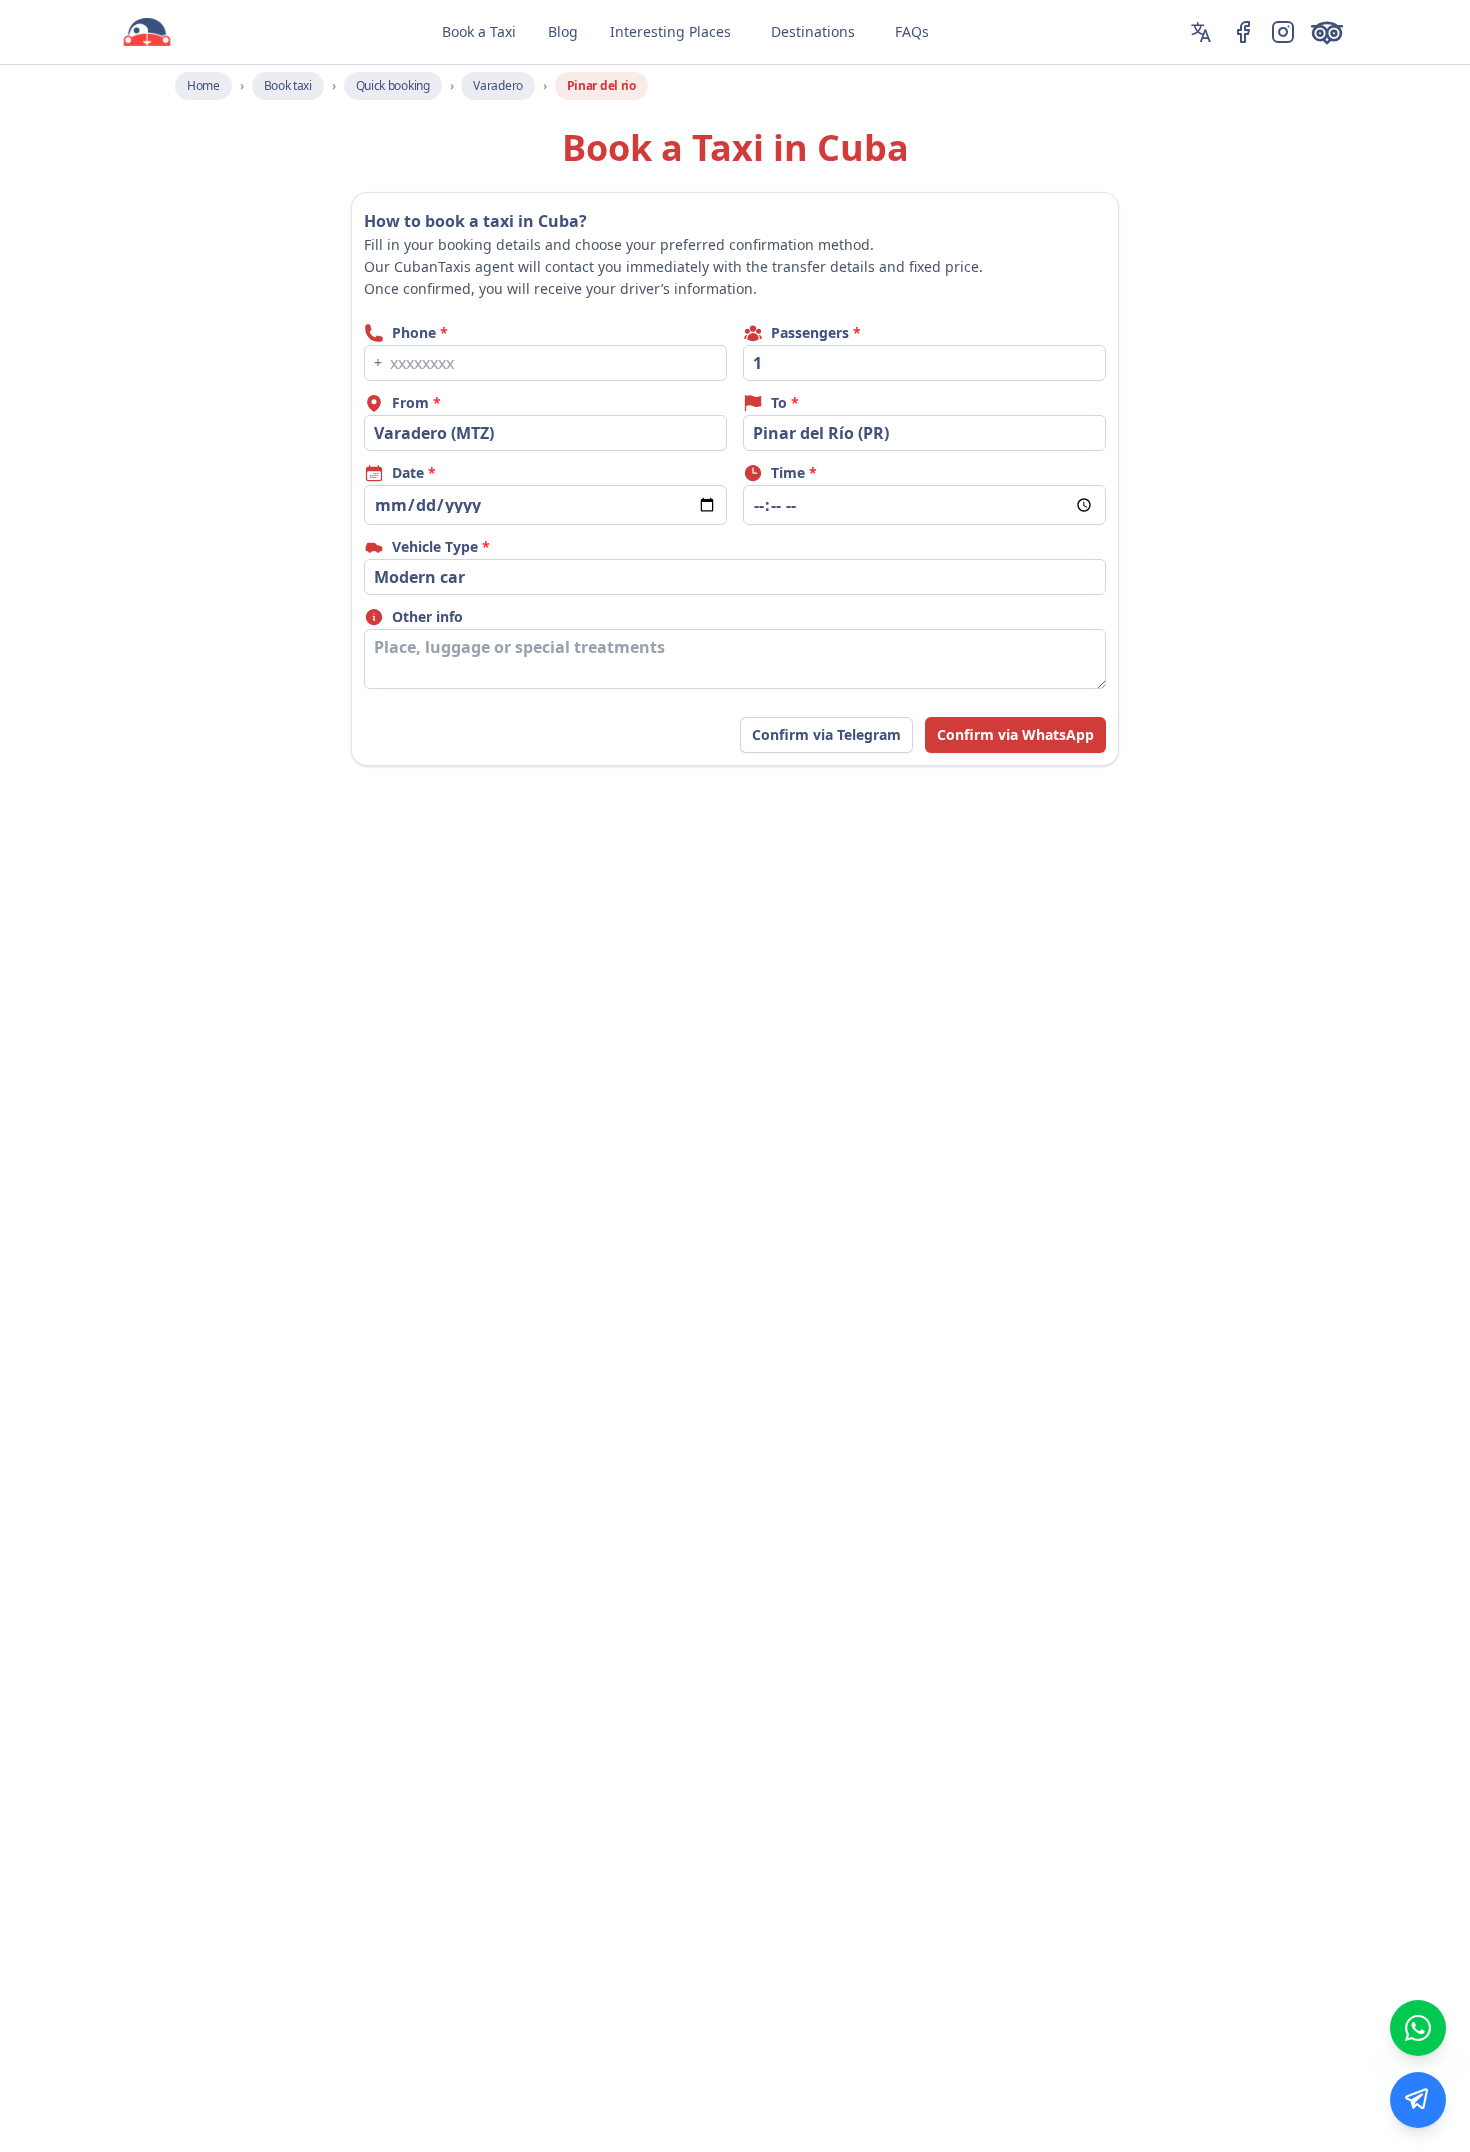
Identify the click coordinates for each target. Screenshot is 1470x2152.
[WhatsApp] (1418, 2028)
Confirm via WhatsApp (1015, 734)
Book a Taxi (479, 31)
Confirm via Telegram (826, 734)
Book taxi (288, 85)
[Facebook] (1243, 32)
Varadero (498, 85)
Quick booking (393, 85)
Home (203, 85)
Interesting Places (670, 31)
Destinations (813, 31)
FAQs (912, 31)
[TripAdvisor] (1331, 32)
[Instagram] (1283, 32)
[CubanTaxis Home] (147, 32)
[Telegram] (1418, 2100)
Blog (563, 31)
